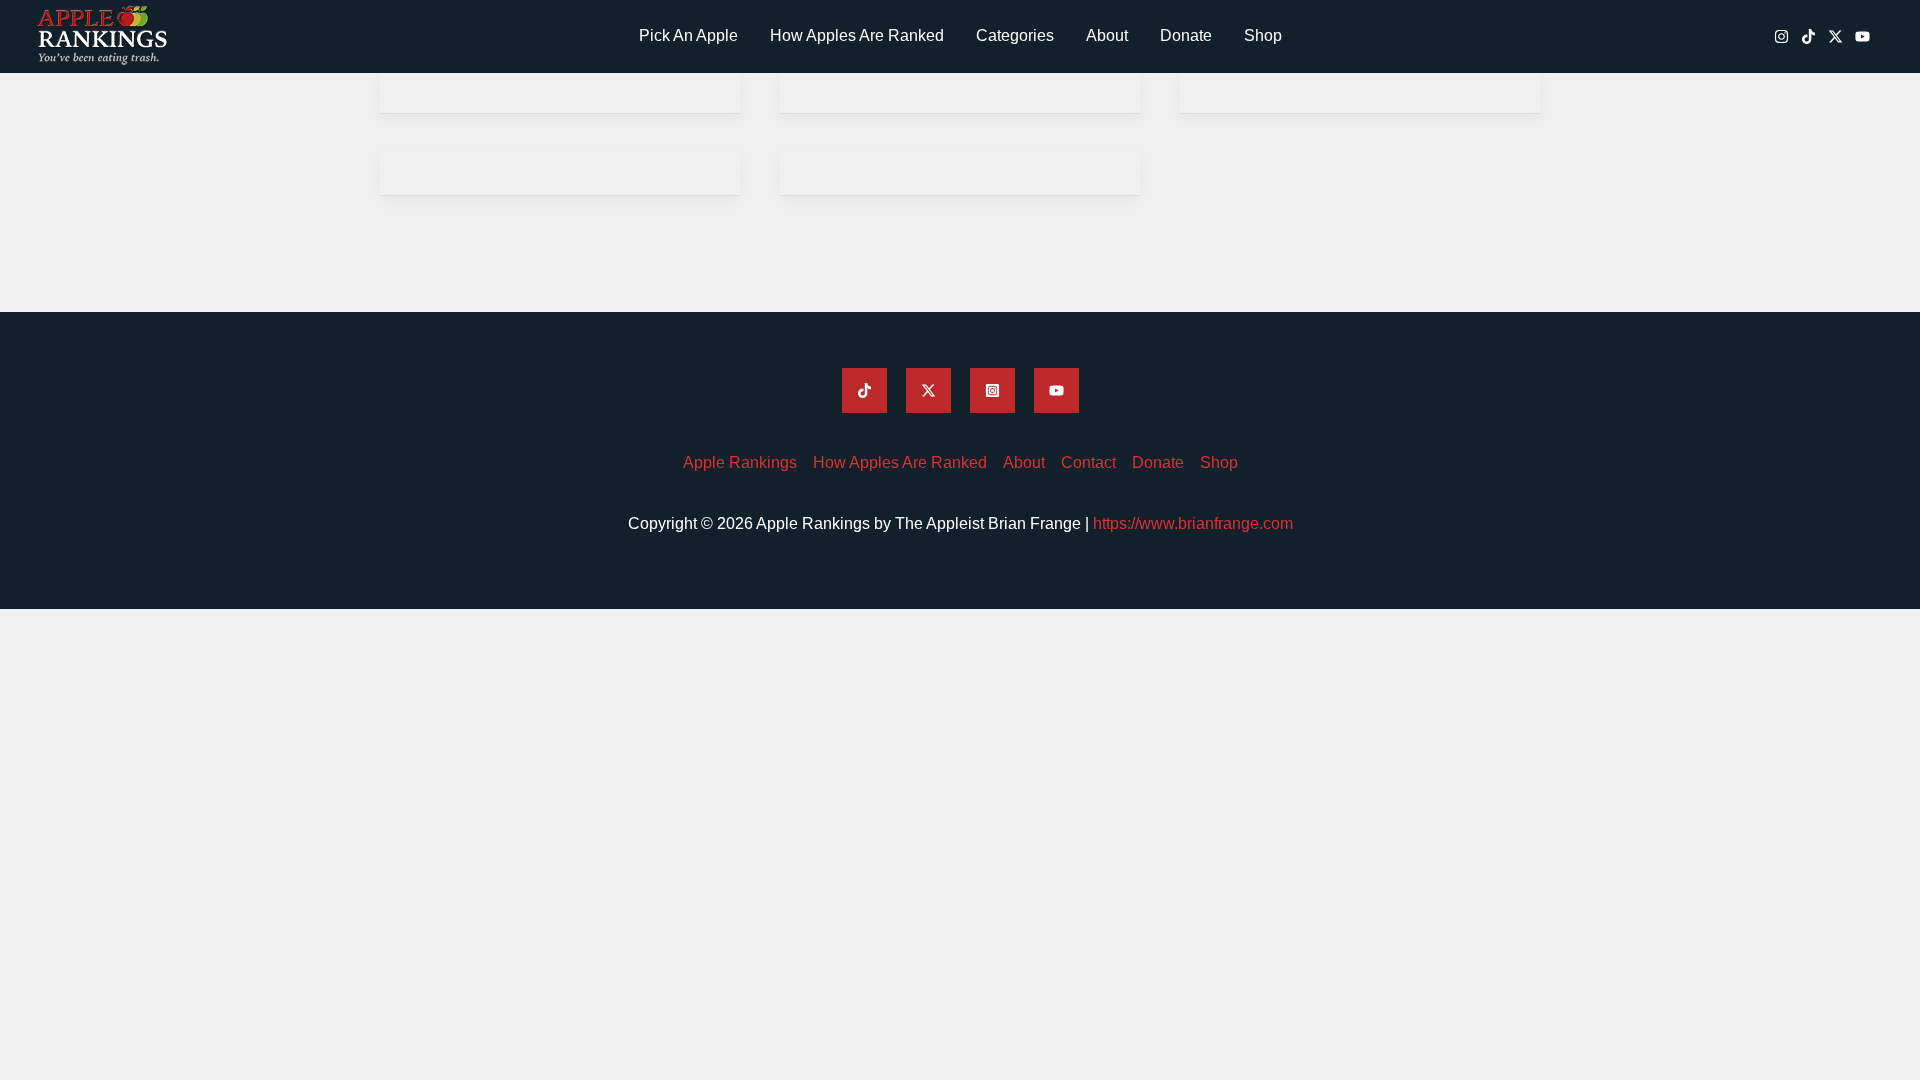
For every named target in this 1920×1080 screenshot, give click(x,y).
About (1107, 35)
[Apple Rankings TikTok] (1808, 36)
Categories (1015, 35)
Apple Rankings (740, 462)
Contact (1088, 462)
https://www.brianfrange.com (1193, 523)
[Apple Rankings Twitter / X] (1835, 36)
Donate (1186, 35)
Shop (1263, 35)
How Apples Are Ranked (857, 35)
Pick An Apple (688, 35)
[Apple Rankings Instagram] (1781, 36)
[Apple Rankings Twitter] (928, 390)
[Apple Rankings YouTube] (1862, 36)
